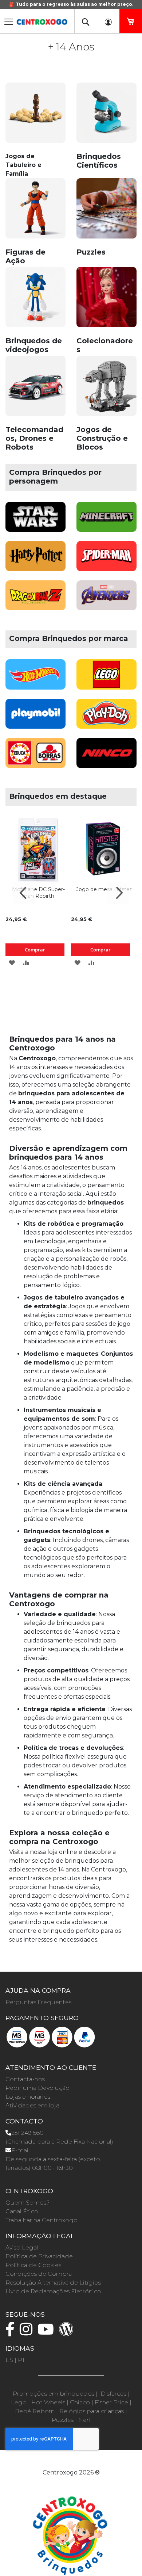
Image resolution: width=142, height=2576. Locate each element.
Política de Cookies (33, 2265)
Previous (24, 893)
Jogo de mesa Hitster (104, 889)
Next (118, 893)
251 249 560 (27, 2133)
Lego (19, 2402)
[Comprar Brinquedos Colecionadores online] (106, 301)
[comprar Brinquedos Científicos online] (106, 117)
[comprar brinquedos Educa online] (35, 757)
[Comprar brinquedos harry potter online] (35, 560)
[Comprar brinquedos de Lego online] (106, 678)
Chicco (80, 2402)
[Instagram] (28, 2333)
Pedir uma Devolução (38, 2088)
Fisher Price (111, 2402)
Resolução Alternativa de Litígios (53, 2283)
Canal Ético (22, 2211)
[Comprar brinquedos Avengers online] (106, 600)
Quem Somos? (27, 2203)
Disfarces (113, 2394)
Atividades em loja (32, 2105)
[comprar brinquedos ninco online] (106, 757)
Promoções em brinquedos (54, 2394)
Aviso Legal (22, 2247)
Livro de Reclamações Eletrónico (53, 2291)
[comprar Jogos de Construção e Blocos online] (106, 390)
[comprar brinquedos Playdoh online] (106, 718)
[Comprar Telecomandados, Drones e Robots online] (35, 390)
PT (21, 2360)
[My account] (108, 21)
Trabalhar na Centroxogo (42, 2220)
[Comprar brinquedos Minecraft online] (106, 521)
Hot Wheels (48, 2402)
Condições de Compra (39, 2274)
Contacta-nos (25, 2079)
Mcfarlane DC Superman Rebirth (38, 893)
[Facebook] (12, 2333)
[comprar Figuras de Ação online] (35, 212)
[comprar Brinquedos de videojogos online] (35, 301)
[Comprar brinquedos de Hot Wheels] (35, 678)
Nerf (84, 2420)
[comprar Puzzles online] (106, 212)
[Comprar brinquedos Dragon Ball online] (35, 600)
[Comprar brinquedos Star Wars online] (35, 521)
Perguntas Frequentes (38, 2002)
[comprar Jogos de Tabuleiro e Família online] (35, 117)
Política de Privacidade (39, 2256)
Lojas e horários (28, 2097)
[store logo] (42, 20)
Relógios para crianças (92, 2411)
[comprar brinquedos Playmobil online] (35, 718)
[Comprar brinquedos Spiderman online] (106, 560)
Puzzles (63, 2420)
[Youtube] (48, 2333)
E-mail (21, 2150)
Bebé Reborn (35, 2411)
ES (9, 2360)
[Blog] (68, 2333)
